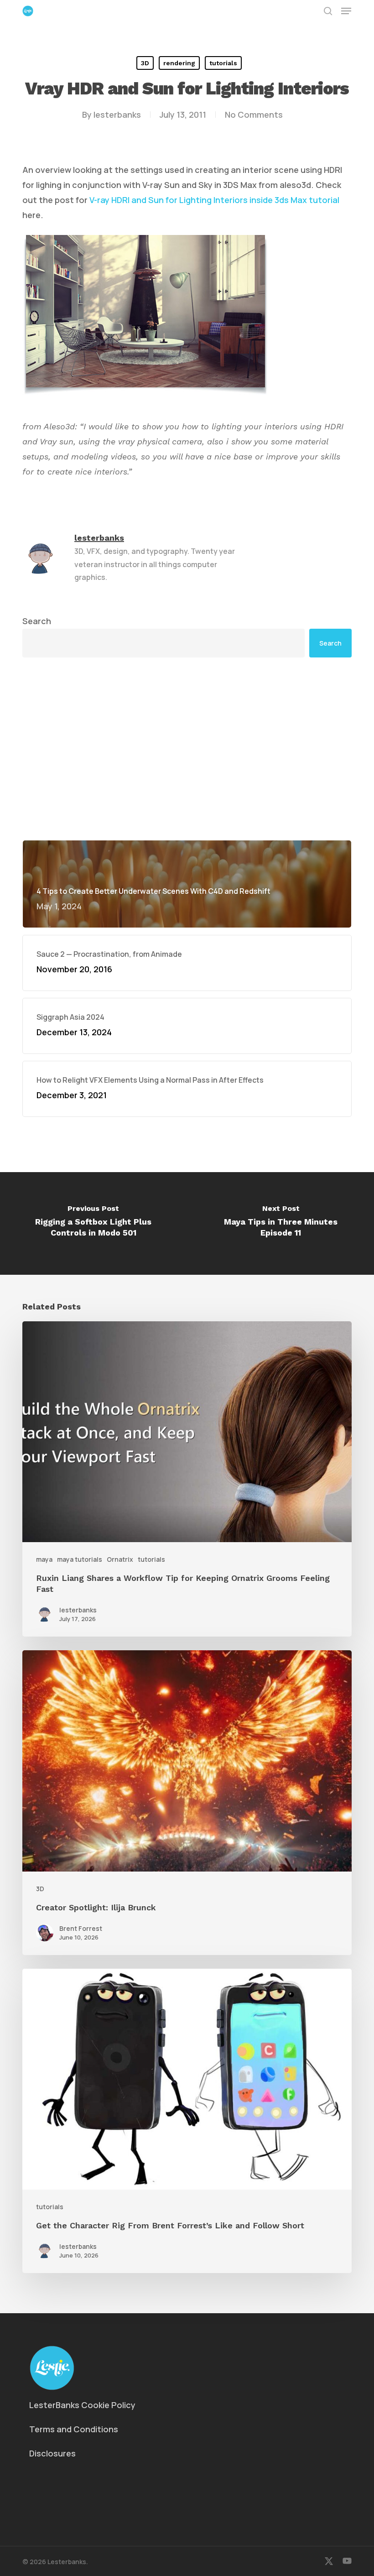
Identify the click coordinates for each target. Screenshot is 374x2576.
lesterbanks (117, 115)
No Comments (254, 115)
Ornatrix (120, 1559)
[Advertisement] (187, 749)
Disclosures (52, 2453)
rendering (179, 63)
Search (37, 621)
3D (145, 63)
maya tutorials (80, 1559)
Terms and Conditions (74, 2429)
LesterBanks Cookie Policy (82, 2405)
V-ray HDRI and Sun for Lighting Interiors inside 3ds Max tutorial (214, 200)
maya (44, 1559)
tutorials (223, 63)
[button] (346, 11)
